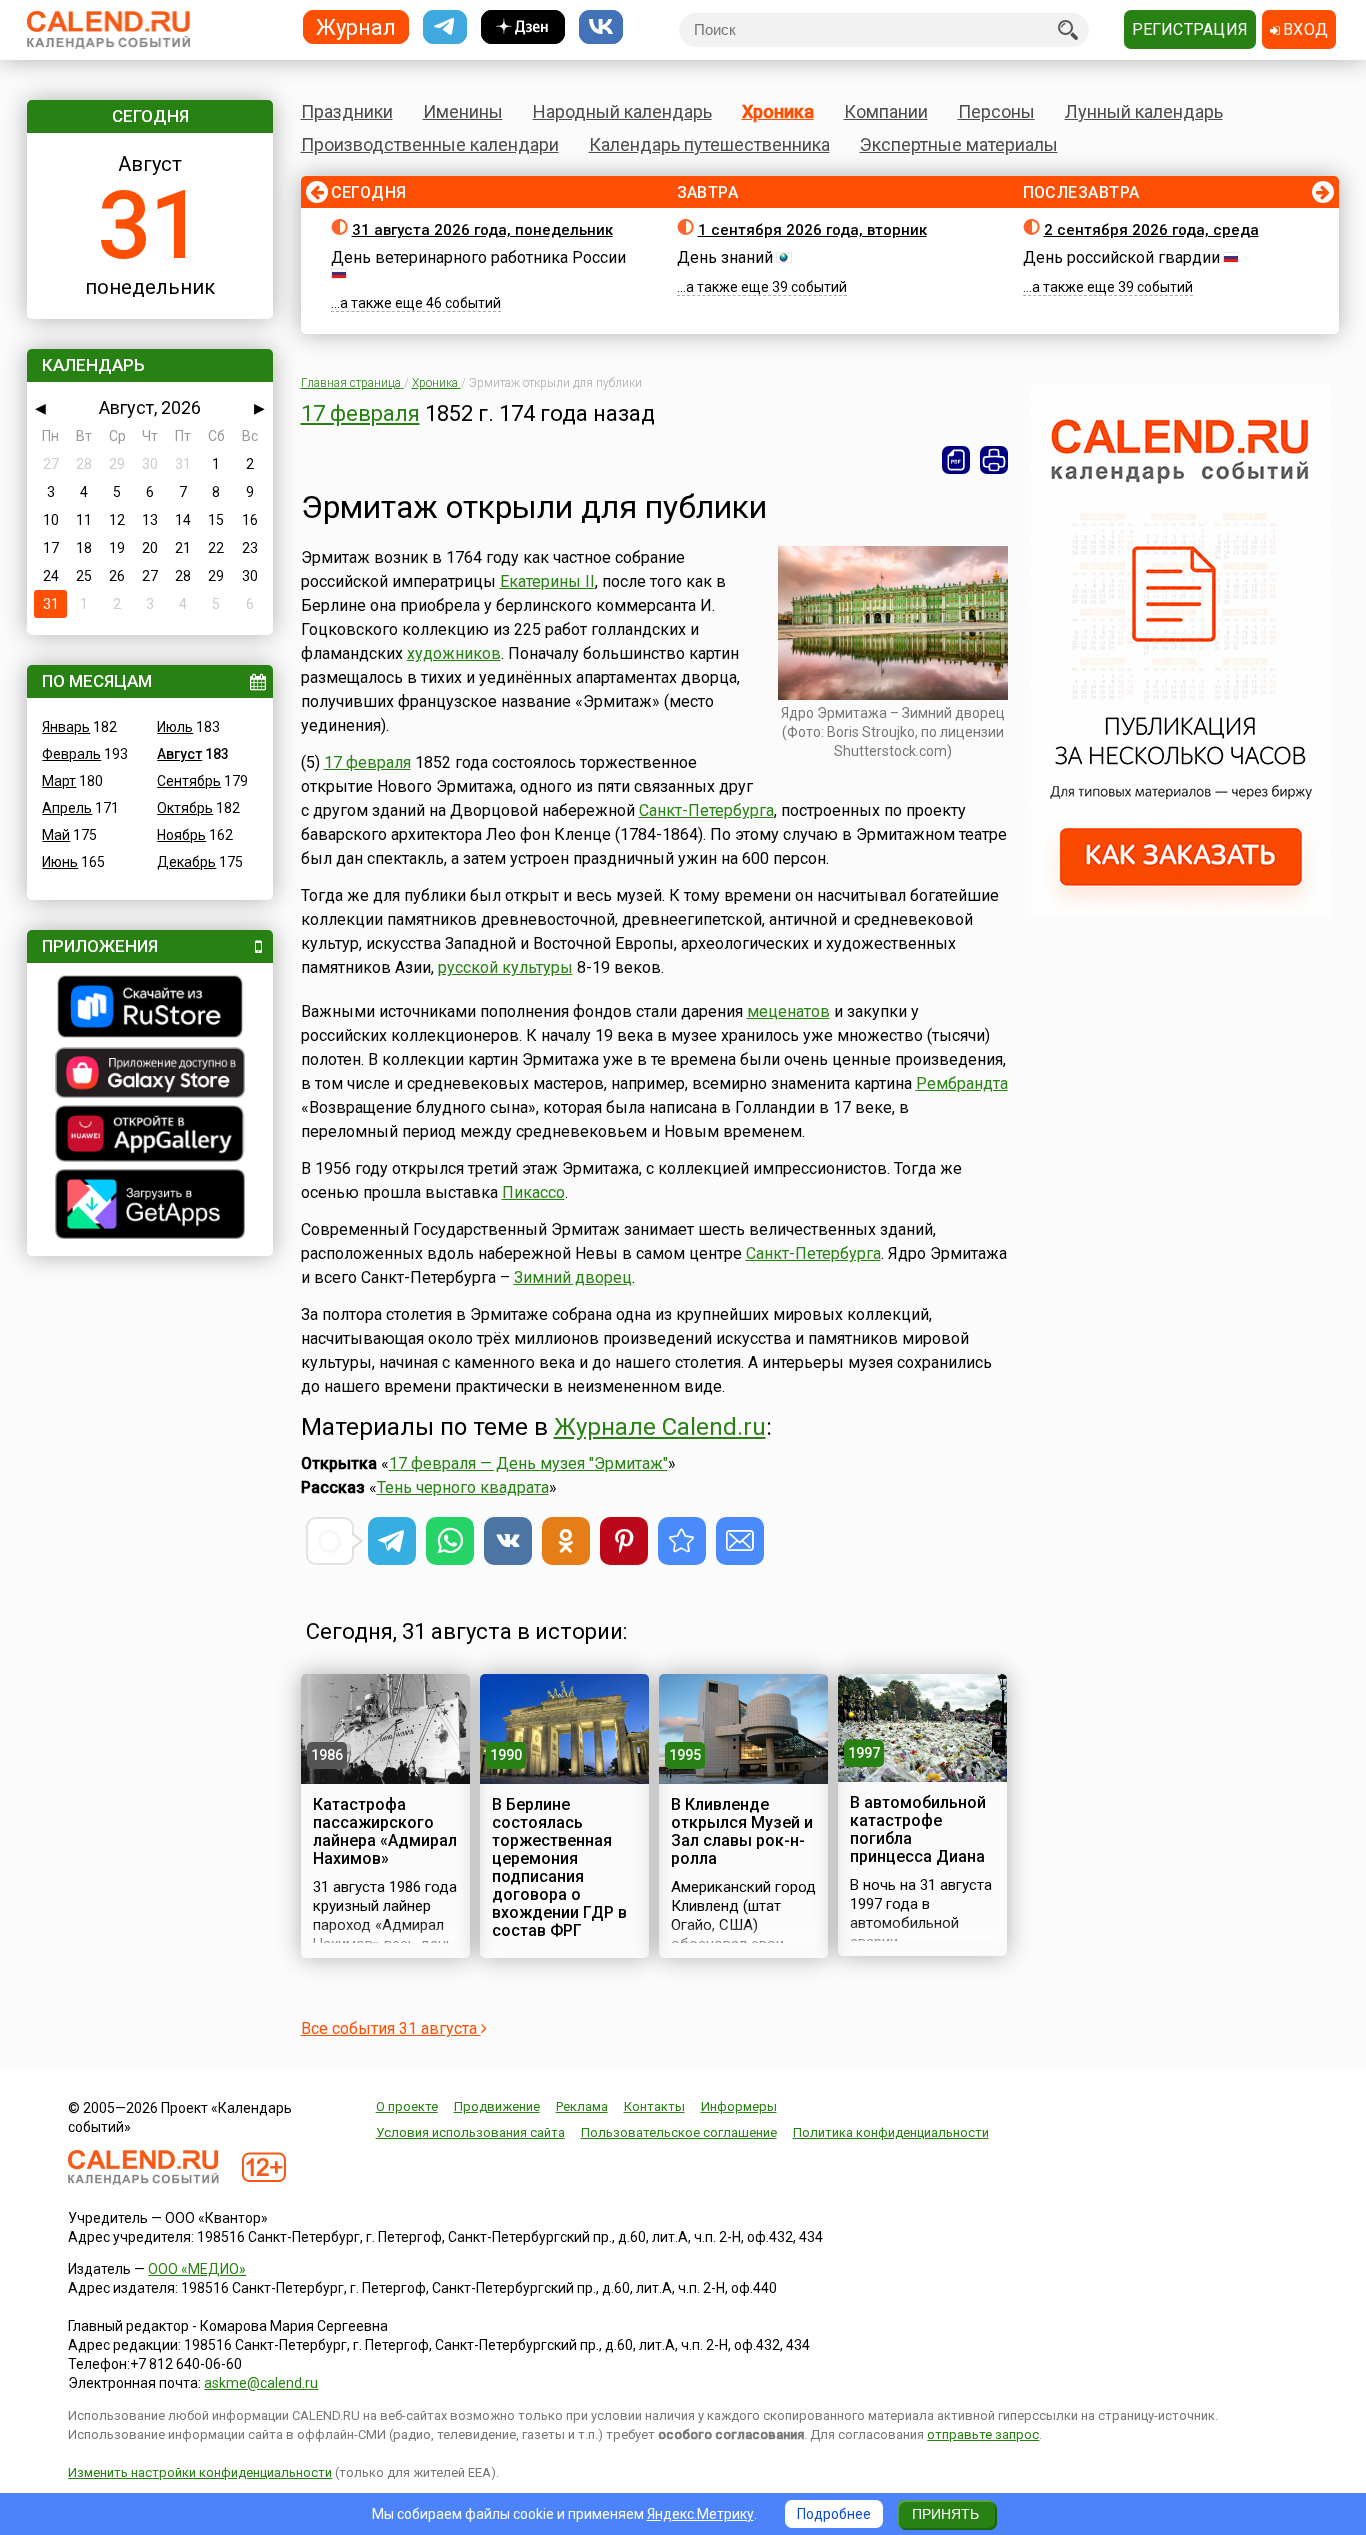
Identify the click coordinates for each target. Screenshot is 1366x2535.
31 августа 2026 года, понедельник (482, 230)
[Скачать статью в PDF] (956, 460)
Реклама (582, 2106)
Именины (463, 111)
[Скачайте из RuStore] (150, 1009)
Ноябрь (181, 835)
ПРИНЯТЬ (945, 2514)
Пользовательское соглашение (679, 2132)
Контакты (654, 2106)
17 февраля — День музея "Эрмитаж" (528, 1463)
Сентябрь (189, 781)
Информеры (739, 2106)
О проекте (407, 2106)
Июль (175, 727)
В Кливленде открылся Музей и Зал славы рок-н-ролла (742, 1831)
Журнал (356, 26)
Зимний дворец (573, 1277)
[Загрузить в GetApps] (150, 1206)
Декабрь (186, 862)
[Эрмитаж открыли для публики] (682, 1541)
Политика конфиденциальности (891, 2132)
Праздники (347, 111)
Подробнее (834, 2514)
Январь (66, 727)
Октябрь (185, 808)
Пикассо (533, 1192)
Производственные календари (430, 144)
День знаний (725, 257)
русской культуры (505, 967)
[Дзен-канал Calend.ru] (523, 27)
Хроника (778, 111)
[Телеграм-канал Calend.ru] (445, 27)
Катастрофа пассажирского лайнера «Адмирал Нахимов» (385, 1831)
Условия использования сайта (470, 2132)
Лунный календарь (1144, 111)
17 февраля (360, 413)
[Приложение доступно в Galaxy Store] (150, 1075)
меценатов (788, 1011)
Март (59, 781)
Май (56, 835)
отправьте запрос (983, 2434)
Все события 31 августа (391, 2028)
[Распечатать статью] (994, 460)
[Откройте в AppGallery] (150, 1136)
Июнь (60, 862)
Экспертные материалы (959, 144)
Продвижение (497, 2106)
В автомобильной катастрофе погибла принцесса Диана (918, 1829)
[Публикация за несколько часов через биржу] (1181, 912)
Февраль (71, 754)
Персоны (996, 111)
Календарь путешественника (709, 144)
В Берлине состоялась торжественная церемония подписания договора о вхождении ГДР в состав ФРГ (559, 1867)
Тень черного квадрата (463, 1487)
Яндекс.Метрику (700, 2514)
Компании (886, 111)
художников (454, 653)
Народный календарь (622, 111)
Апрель (67, 808)
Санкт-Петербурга (706, 810)
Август (179, 754)
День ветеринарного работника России (478, 257)
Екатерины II (547, 581)
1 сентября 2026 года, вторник (812, 230)
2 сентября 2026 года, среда (1151, 230)
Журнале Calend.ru (660, 1427)
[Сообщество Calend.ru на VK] (601, 27)
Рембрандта (962, 1083)
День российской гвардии (1121, 257)
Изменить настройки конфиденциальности (200, 2472)
